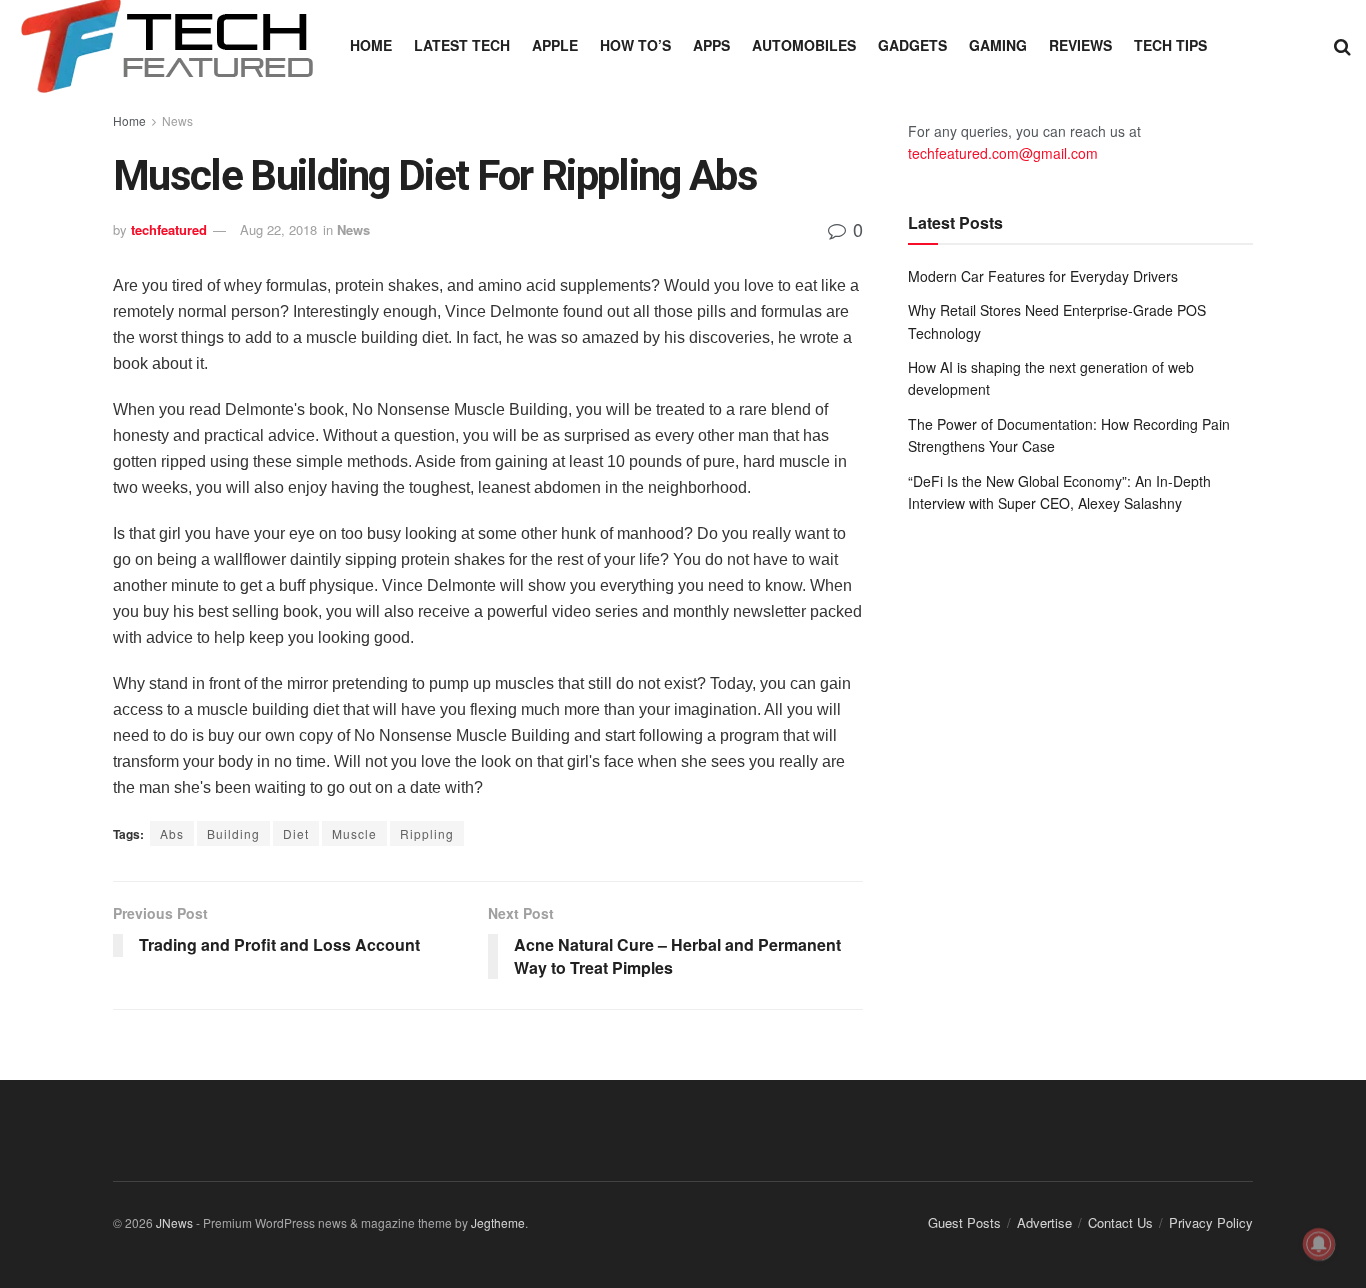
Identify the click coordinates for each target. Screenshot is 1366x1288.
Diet (296, 833)
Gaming (998, 45)
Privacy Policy (1211, 1222)
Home (371, 45)
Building (233, 833)
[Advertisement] (1080, 694)
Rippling (427, 833)
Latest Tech (462, 45)
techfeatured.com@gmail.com (1003, 153)
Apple (555, 45)
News (177, 120)
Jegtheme (498, 1222)
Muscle (354, 833)
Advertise (1044, 1222)
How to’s (635, 45)
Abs (172, 833)
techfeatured (169, 229)
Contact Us (1120, 1222)
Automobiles (804, 45)
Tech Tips (1170, 45)
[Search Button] (1342, 45)
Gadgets (912, 45)
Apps (711, 45)
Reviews (1080, 45)
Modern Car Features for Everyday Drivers (1043, 276)
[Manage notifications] (1319, 1244)
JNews (174, 1222)
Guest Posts (964, 1222)
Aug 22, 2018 (278, 229)
